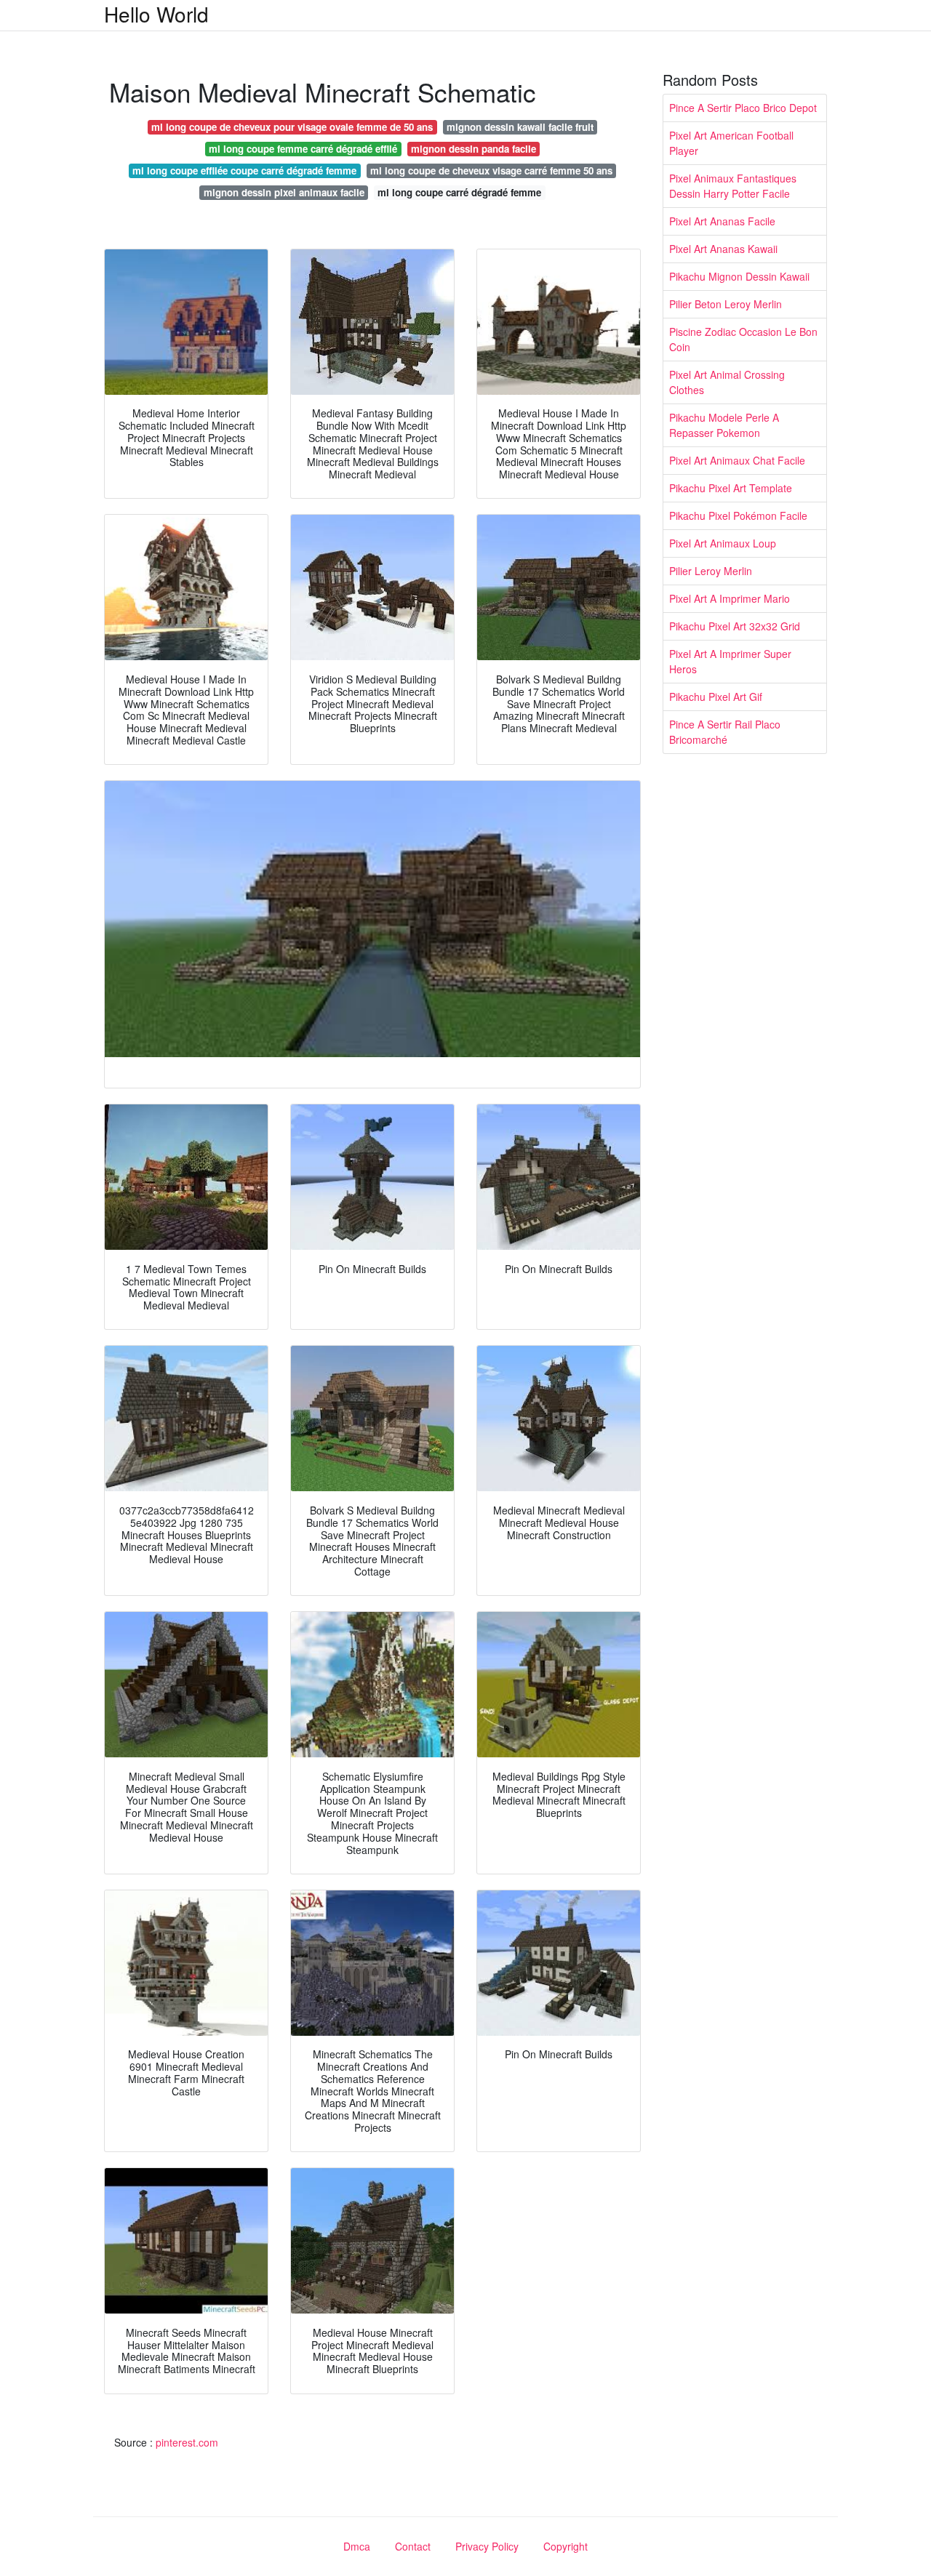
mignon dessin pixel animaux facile (284, 192)
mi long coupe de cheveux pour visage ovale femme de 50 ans (292, 127)
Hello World (156, 14)
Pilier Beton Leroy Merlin (726, 304)
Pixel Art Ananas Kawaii (723, 249)
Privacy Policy (487, 2546)
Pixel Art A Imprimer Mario (730, 598)
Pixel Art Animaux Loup (723, 543)
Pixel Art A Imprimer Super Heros (730, 661)
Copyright (566, 2546)
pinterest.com (187, 2442)
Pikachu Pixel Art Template (731, 488)
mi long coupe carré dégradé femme (459, 192)
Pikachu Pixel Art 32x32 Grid (735, 626)
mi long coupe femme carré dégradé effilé (303, 149)
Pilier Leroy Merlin (711, 571)
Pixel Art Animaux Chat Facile (737, 460)
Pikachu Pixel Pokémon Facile (738, 515)
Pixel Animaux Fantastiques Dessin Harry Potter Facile (733, 186)
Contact (413, 2546)
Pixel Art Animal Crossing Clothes (727, 382)
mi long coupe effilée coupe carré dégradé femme (244, 170)
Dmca (357, 2546)
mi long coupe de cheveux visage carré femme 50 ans (491, 170)
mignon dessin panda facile (474, 149)
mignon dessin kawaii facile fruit (520, 127)
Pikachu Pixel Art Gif (716, 697)
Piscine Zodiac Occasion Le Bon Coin (743, 339)
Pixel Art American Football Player (731, 143)
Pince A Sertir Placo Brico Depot (743, 108)
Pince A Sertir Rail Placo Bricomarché (725, 732)
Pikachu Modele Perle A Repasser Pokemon (724, 425)
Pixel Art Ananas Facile (722, 221)
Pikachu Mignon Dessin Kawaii (739, 276)
